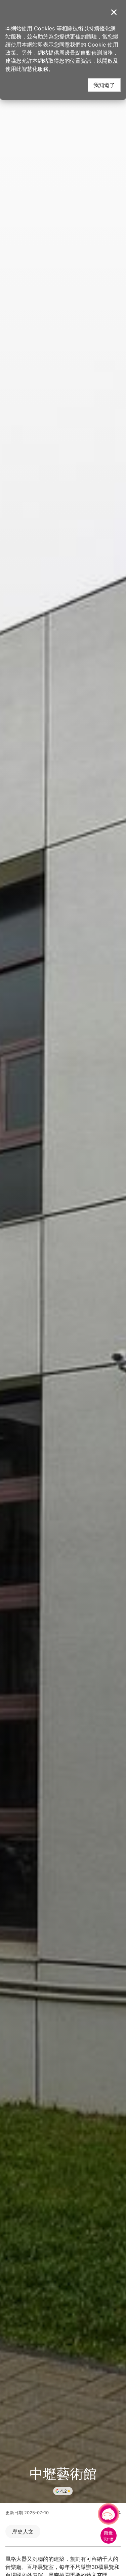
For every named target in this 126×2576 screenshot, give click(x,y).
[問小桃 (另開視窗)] (109, 2514)
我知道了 (104, 85)
